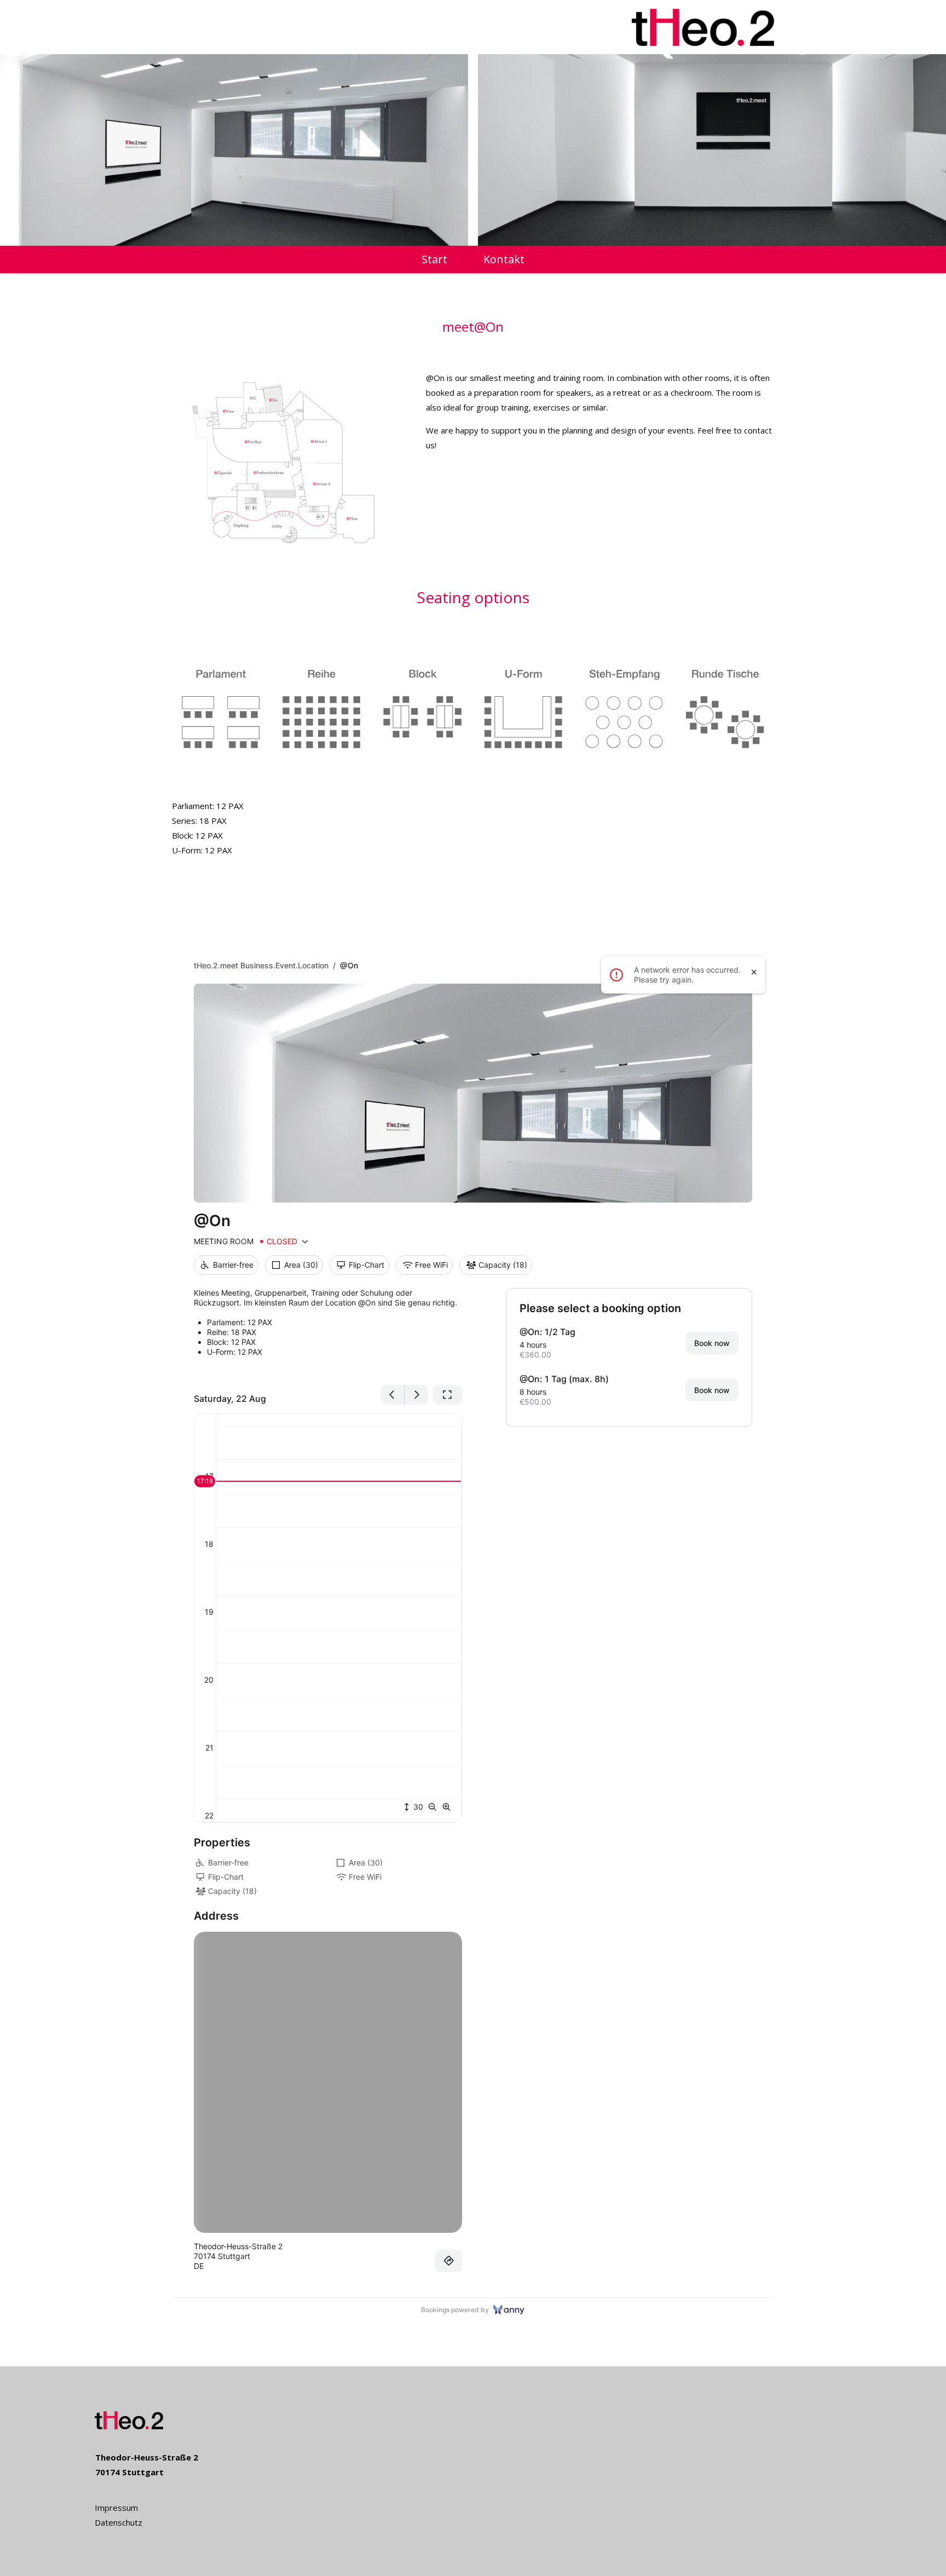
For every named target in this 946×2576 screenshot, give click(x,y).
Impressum (116, 2508)
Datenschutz (119, 2522)
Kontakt (504, 261)
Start (434, 261)
